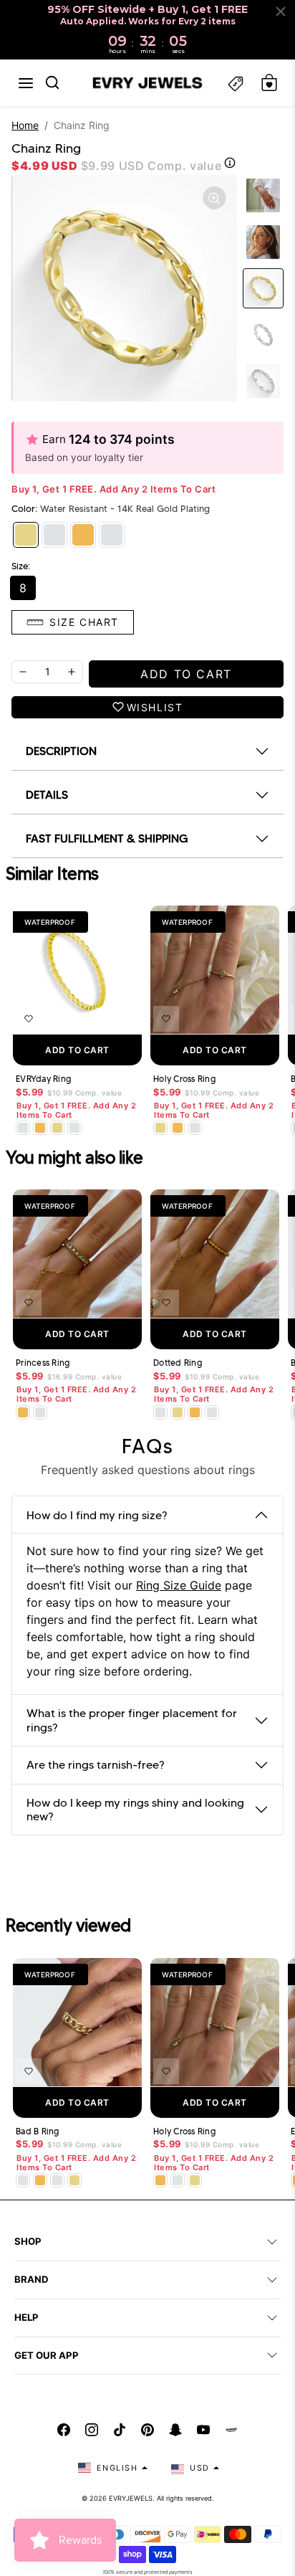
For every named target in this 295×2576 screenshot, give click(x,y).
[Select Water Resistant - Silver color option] (23, 1128)
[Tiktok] (120, 2430)
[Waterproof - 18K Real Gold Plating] (83, 535)
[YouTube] (203, 2430)
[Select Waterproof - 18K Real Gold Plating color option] (40, 1128)
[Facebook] (64, 2430)
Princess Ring (43, 1363)
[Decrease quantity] (23, 672)
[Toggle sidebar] (236, 83)
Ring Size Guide (179, 1585)
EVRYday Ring (43, 1079)
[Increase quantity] (72, 672)
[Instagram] (92, 2430)
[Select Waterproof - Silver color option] (74, 1128)
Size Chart (84, 622)
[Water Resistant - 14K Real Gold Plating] (26, 535)
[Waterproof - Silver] (112, 535)
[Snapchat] (175, 2430)
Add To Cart (77, 1050)
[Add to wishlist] (29, 1019)
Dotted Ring (178, 1363)
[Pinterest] (147, 2430)
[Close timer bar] (281, 11)
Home (25, 125)
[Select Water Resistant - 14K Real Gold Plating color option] (57, 1128)
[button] (26, 83)
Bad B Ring (38, 2131)
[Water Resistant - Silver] (54, 535)
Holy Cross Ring (184, 1079)
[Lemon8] (231, 2430)
